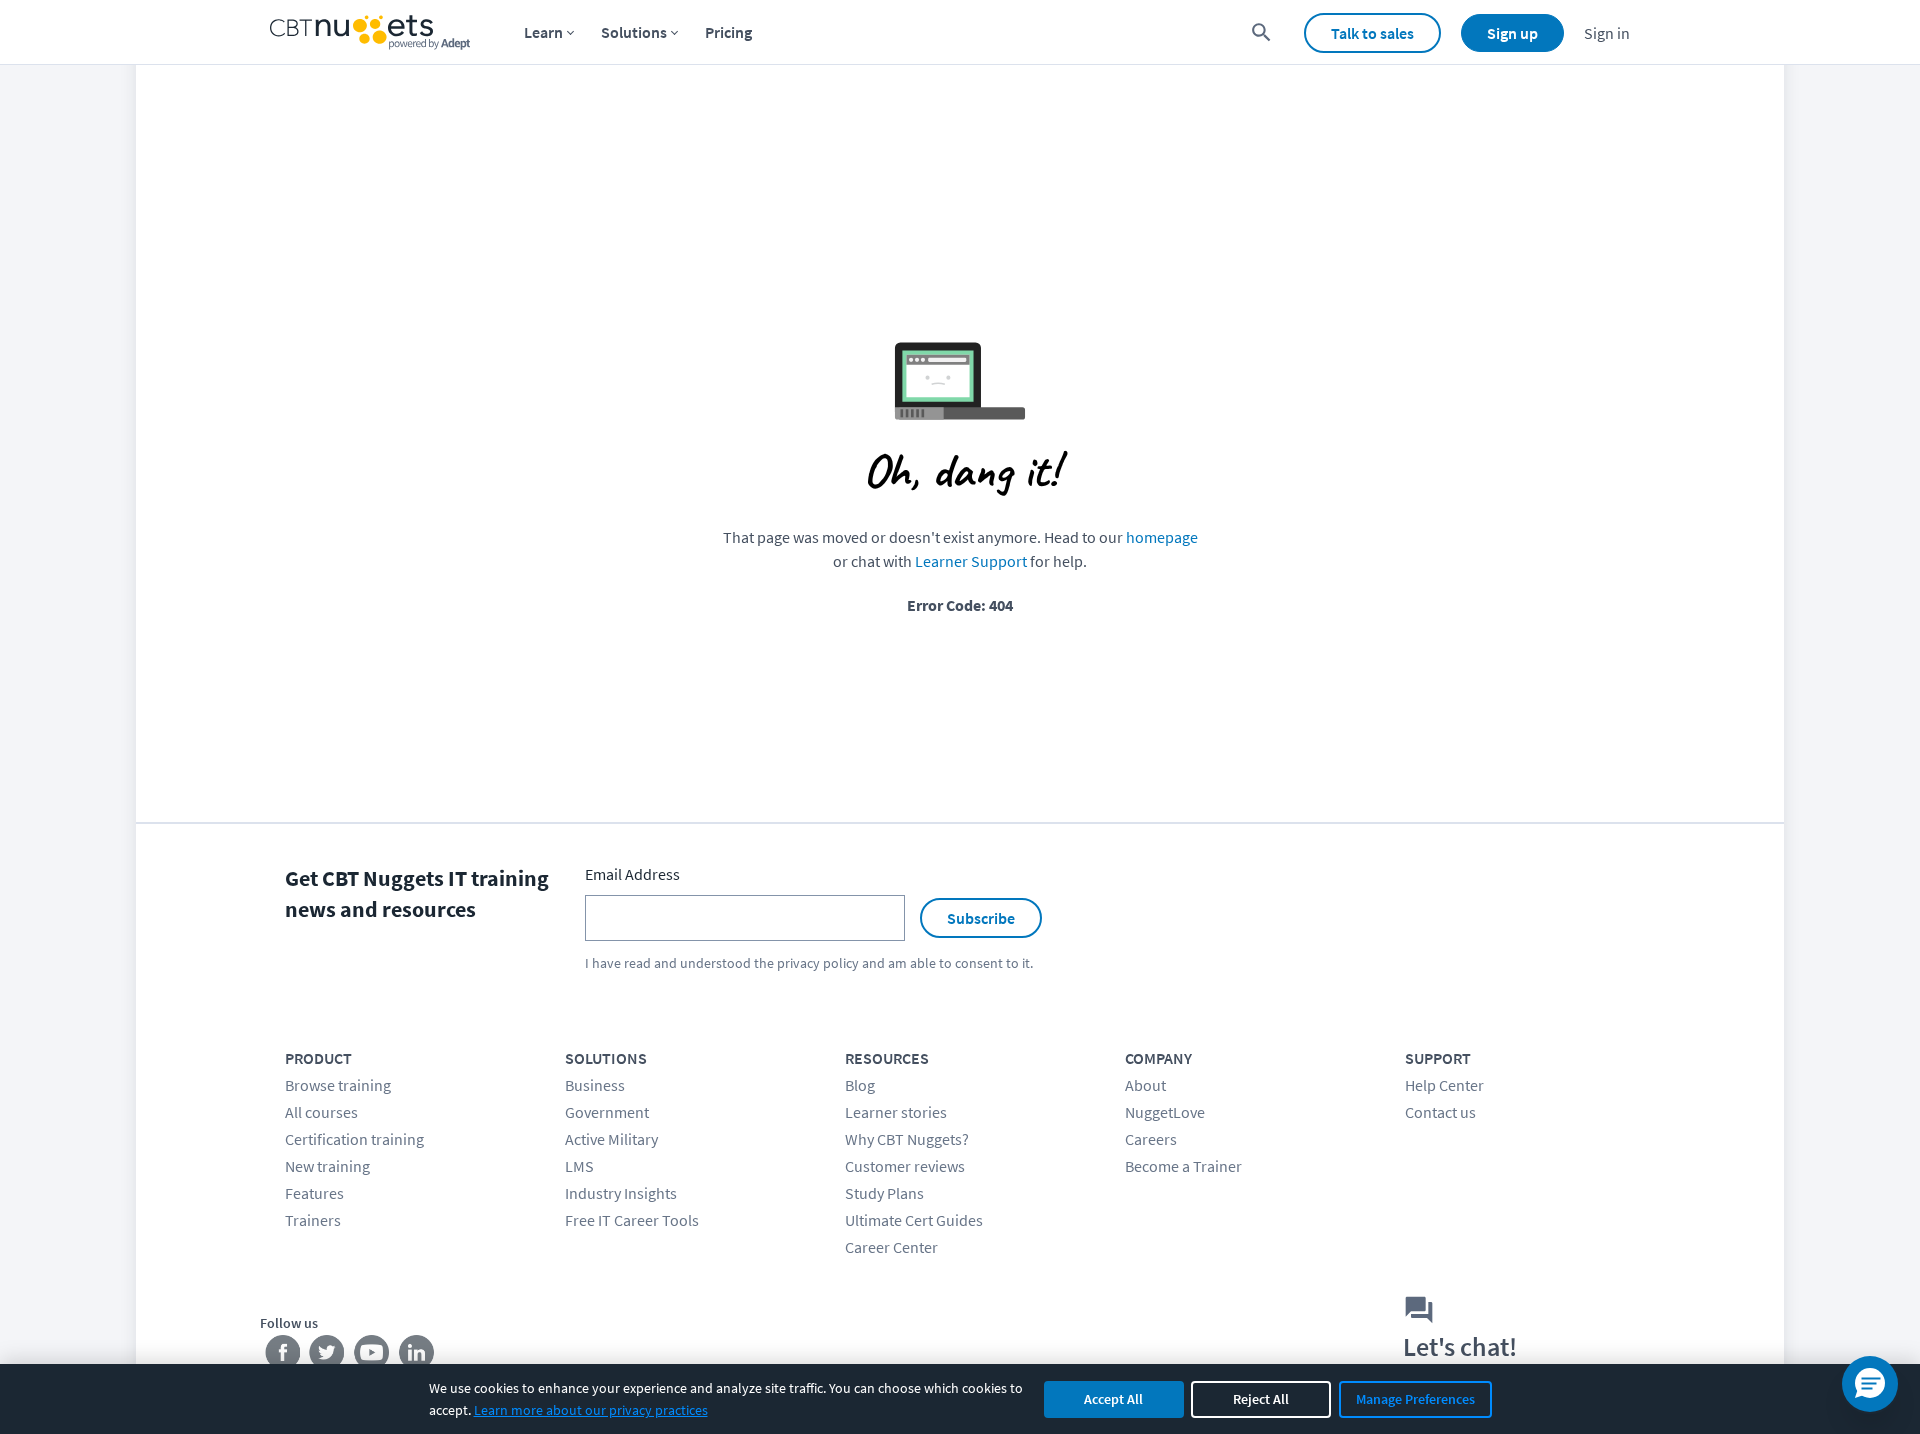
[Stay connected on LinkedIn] (417, 1357)
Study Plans (884, 1193)
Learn (543, 32)
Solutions (634, 32)
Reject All (1261, 1399)
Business (595, 1085)
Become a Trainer (1183, 1166)
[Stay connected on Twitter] (327, 1357)
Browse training (338, 1085)
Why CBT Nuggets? (907, 1139)
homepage (1162, 537)
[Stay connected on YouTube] (372, 1357)
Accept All (1113, 1399)
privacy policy (818, 963)
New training (327, 1166)
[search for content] (1261, 32)
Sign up (1512, 33)
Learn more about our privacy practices (591, 1410)
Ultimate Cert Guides (914, 1220)
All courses (321, 1112)
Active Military (611, 1139)
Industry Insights (621, 1193)
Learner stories (896, 1112)
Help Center (1444, 1085)
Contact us (1440, 1112)
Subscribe (981, 918)
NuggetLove (1165, 1112)
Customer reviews (905, 1166)
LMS (579, 1166)
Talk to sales (1372, 33)
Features (314, 1193)
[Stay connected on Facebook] (282, 1357)
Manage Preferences (1415, 1399)
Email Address (632, 874)
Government (607, 1112)
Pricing (728, 32)
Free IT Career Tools (632, 1220)
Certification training (354, 1139)
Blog (860, 1085)
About (1145, 1085)
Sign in (1607, 33)
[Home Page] (370, 32)
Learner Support (971, 561)
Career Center (891, 1247)
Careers (1151, 1139)
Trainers (313, 1220)
